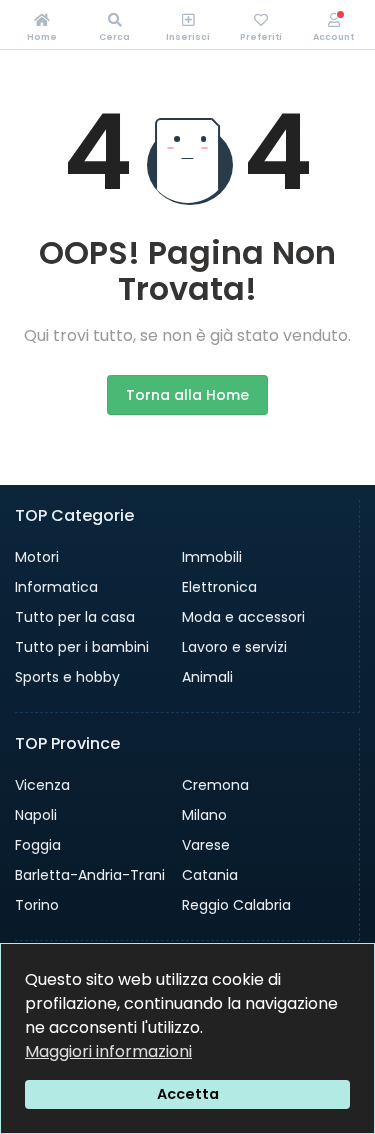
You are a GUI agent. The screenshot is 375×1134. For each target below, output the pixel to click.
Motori (37, 557)
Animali (207, 677)
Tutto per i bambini (82, 647)
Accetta (188, 1094)
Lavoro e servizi (234, 647)
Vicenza (42, 785)
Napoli (36, 815)
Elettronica (219, 587)
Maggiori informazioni (108, 1051)
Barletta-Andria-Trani (90, 875)
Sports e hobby (67, 677)
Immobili (212, 557)
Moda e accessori (243, 617)
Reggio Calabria (236, 905)
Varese (206, 845)
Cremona (215, 785)
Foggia (38, 845)
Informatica (56, 587)
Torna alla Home (187, 395)
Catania (210, 875)
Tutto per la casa (75, 617)
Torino (37, 905)
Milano (204, 815)
